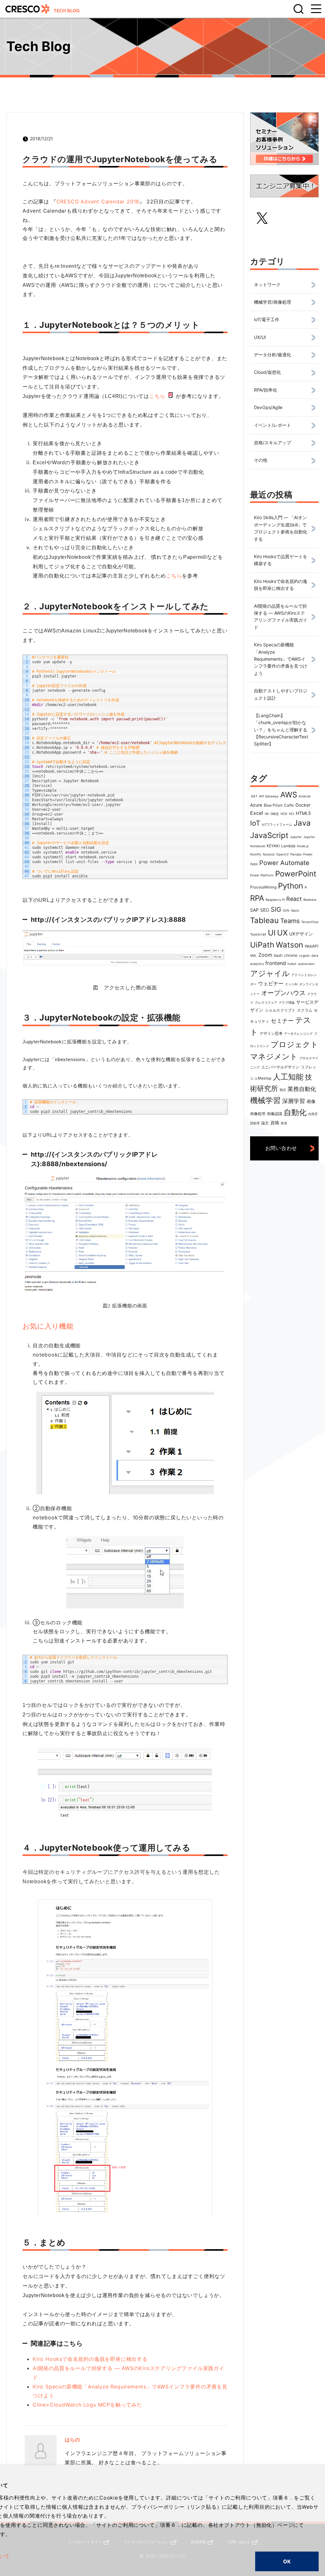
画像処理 (258, 1114)
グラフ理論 (287, 1002)
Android (305, 796)
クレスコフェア (266, 1002)
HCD (284, 814)
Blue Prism (273, 805)
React (294, 899)
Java (302, 823)
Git (267, 814)
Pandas (296, 854)
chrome (291, 955)
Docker (303, 805)
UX (282, 933)
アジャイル (270, 973)
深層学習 (294, 1101)
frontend (276, 963)
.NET (254, 796)
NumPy (256, 854)
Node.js (303, 846)
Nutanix (269, 854)
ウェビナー (271, 983)
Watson (289, 945)
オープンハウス (283, 993)
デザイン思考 (271, 1033)
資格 (275, 1123)
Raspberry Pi (275, 900)
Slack (295, 910)
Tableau (264, 920)
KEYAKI (273, 846)
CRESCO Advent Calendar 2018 (98, 201)
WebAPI (312, 946)
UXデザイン (301, 934)
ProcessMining (263, 887)
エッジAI (291, 984)
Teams (290, 921)
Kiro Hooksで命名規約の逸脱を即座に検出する (90, 2359)
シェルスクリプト (280, 1010)
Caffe (289, 805)
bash (278, 955)
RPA (257, 898)
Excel (257, 813)
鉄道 (284, 1123)
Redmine (310, 900)
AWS (289, 795)
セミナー (282, 1021)
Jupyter (296, 837)
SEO (265, 910)
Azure (256, 805)
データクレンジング (298, 1034)
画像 (311, 1101)
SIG (276, 909)
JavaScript (269, 835)
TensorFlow (310, 922)
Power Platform (262, 875)
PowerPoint (296, 874)
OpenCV (282, 854)
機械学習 (265, 1100)
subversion (306, 964)
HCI (292, 814)
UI (272, 933)
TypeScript (258, 934)
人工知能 (288, 1077)
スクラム (305, 1010)
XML (253, 955)
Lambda (288, 846)
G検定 (275, 814)
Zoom (265, 955)
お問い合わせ (281, 1148)
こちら (157, 396)
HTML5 (303, 813)
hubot (292, 964)
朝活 (283, 1090)
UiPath (262, 945)
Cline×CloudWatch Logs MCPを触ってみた (87, 2405)
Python (291, 886)
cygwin (304, 955)
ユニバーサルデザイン (280, 1067)
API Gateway (269, 796)
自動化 (295, 1112)
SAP (254, 910)
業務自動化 (302, 1089)
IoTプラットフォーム (277, 824)
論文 (265, 1123)
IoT (255, 823)
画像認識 (275, 1114)
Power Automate (284, 863)
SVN (286, 910)
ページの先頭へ (312, 2539)
